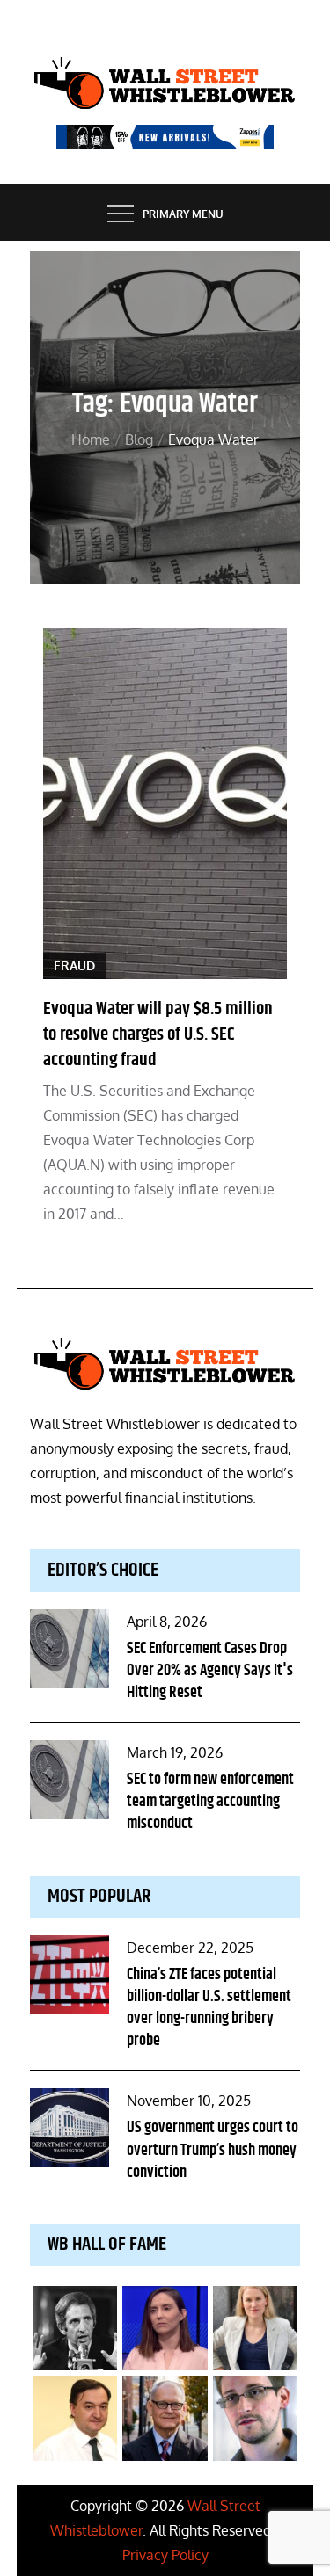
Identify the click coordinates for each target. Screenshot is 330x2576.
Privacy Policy (165, 2555)
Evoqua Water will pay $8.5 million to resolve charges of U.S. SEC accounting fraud (158, 1035)
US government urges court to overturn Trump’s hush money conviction (213, 2150)
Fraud (74, 965)
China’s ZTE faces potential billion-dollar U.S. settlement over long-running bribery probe (209, 2008)
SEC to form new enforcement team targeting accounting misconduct (210, 1802)
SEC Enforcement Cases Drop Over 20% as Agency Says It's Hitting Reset (210, 1671)
